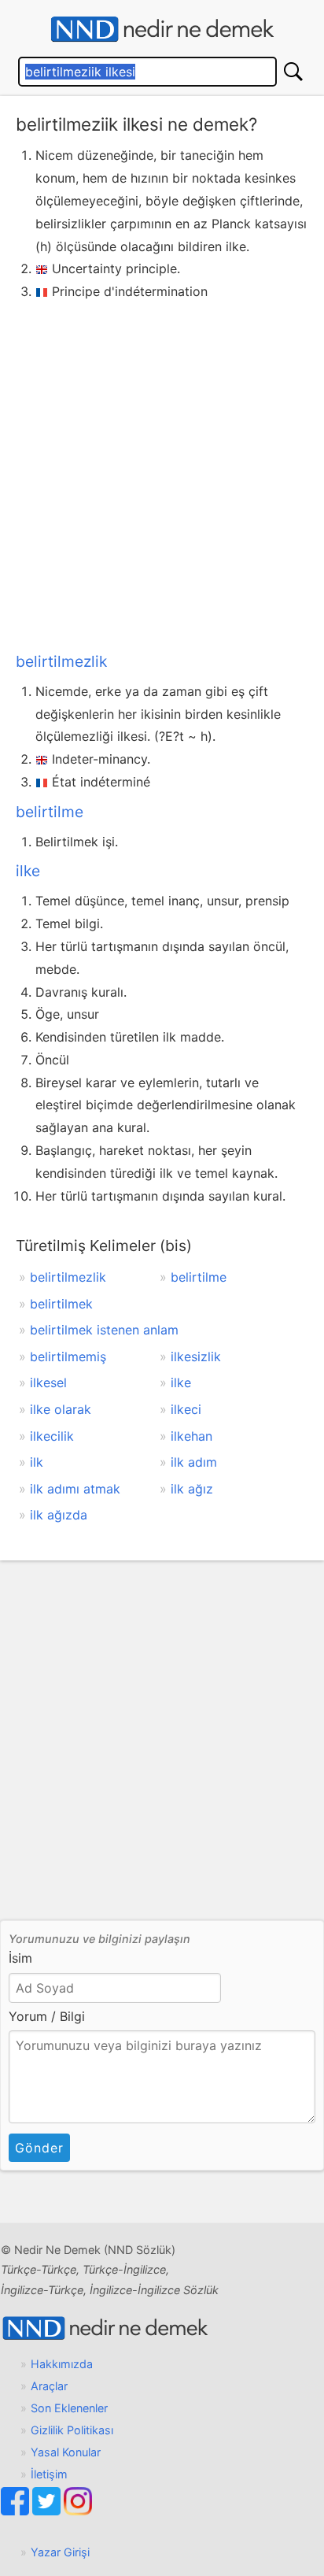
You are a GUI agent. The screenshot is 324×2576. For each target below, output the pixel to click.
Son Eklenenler (69, 2408)
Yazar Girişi (60, 2552)
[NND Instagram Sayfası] (78, 2511)
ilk (37, 1462)
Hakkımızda (62, 2364)
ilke (28, 871)
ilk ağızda (59, 1515)
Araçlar (49, 2386)
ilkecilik (52, 1436)
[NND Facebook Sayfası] (17, 2511)
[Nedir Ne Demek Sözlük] (162, 30)
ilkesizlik (196, 1356)
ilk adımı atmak (75, 1489)
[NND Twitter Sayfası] (48, 2511)
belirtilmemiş (68, 1356)
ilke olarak (61, 1409)
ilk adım (194, 1462)
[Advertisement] (162, 473)
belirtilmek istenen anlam (104, 1330)
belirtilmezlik (61, 661)
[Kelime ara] (293, 72)
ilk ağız (192, 1489)
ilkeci (186, 1409)
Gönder (39, 2148)
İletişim (49, 2474)
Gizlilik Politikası (72, 2430)
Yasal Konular (66, 2452)
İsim (20, 1958)
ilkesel (48, 1382)
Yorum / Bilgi (47, 2016)
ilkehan (191, 1436)
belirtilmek (61, 1304)
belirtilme (50, 812)
